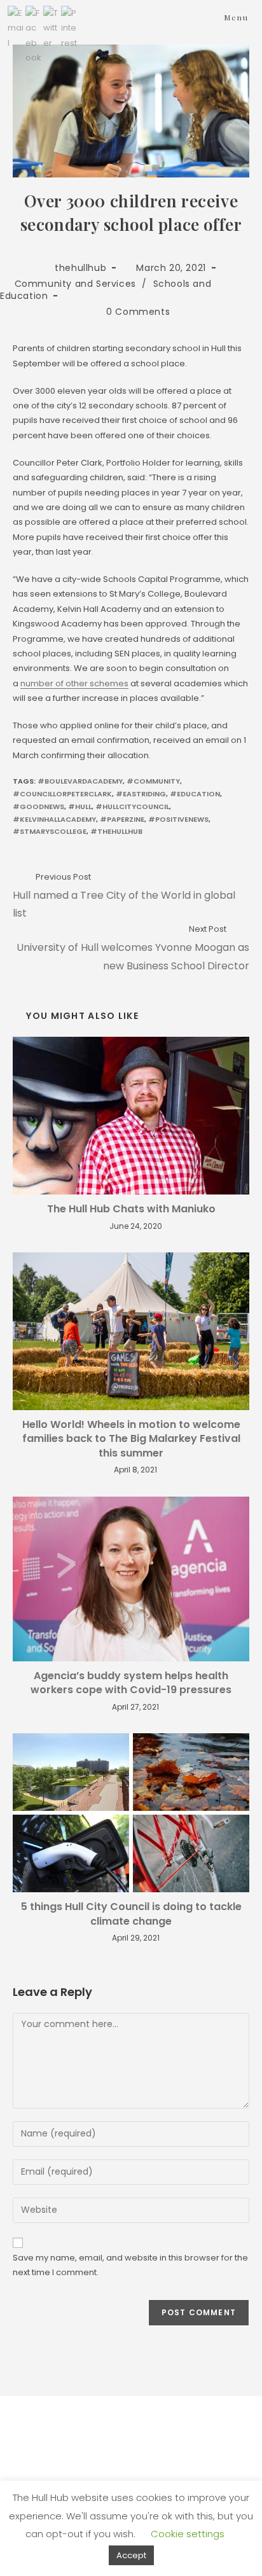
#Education (195, 794)
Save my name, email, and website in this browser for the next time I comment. (130, 2265)
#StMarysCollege (50, 831)
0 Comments (138, 312)
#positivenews (178, 819)
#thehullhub (116, 831)
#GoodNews (38, 807)
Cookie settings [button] (188, 2534)
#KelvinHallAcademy (54, 819)
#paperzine (122, 819)
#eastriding (141, 794)
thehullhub (80, 268)
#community (153, 781)
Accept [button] (131, 2555)
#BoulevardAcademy (80, 781)
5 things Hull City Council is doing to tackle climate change (131, 1914)
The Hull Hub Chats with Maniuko (131, 1209)
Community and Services (75, 284)
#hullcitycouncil (132, 807)
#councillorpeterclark (62, 794)
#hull (80, 807)
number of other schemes (74, 683)
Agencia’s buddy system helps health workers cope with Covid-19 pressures (131, 1683)
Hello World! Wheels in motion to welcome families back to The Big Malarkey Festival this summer (131, 1439)
